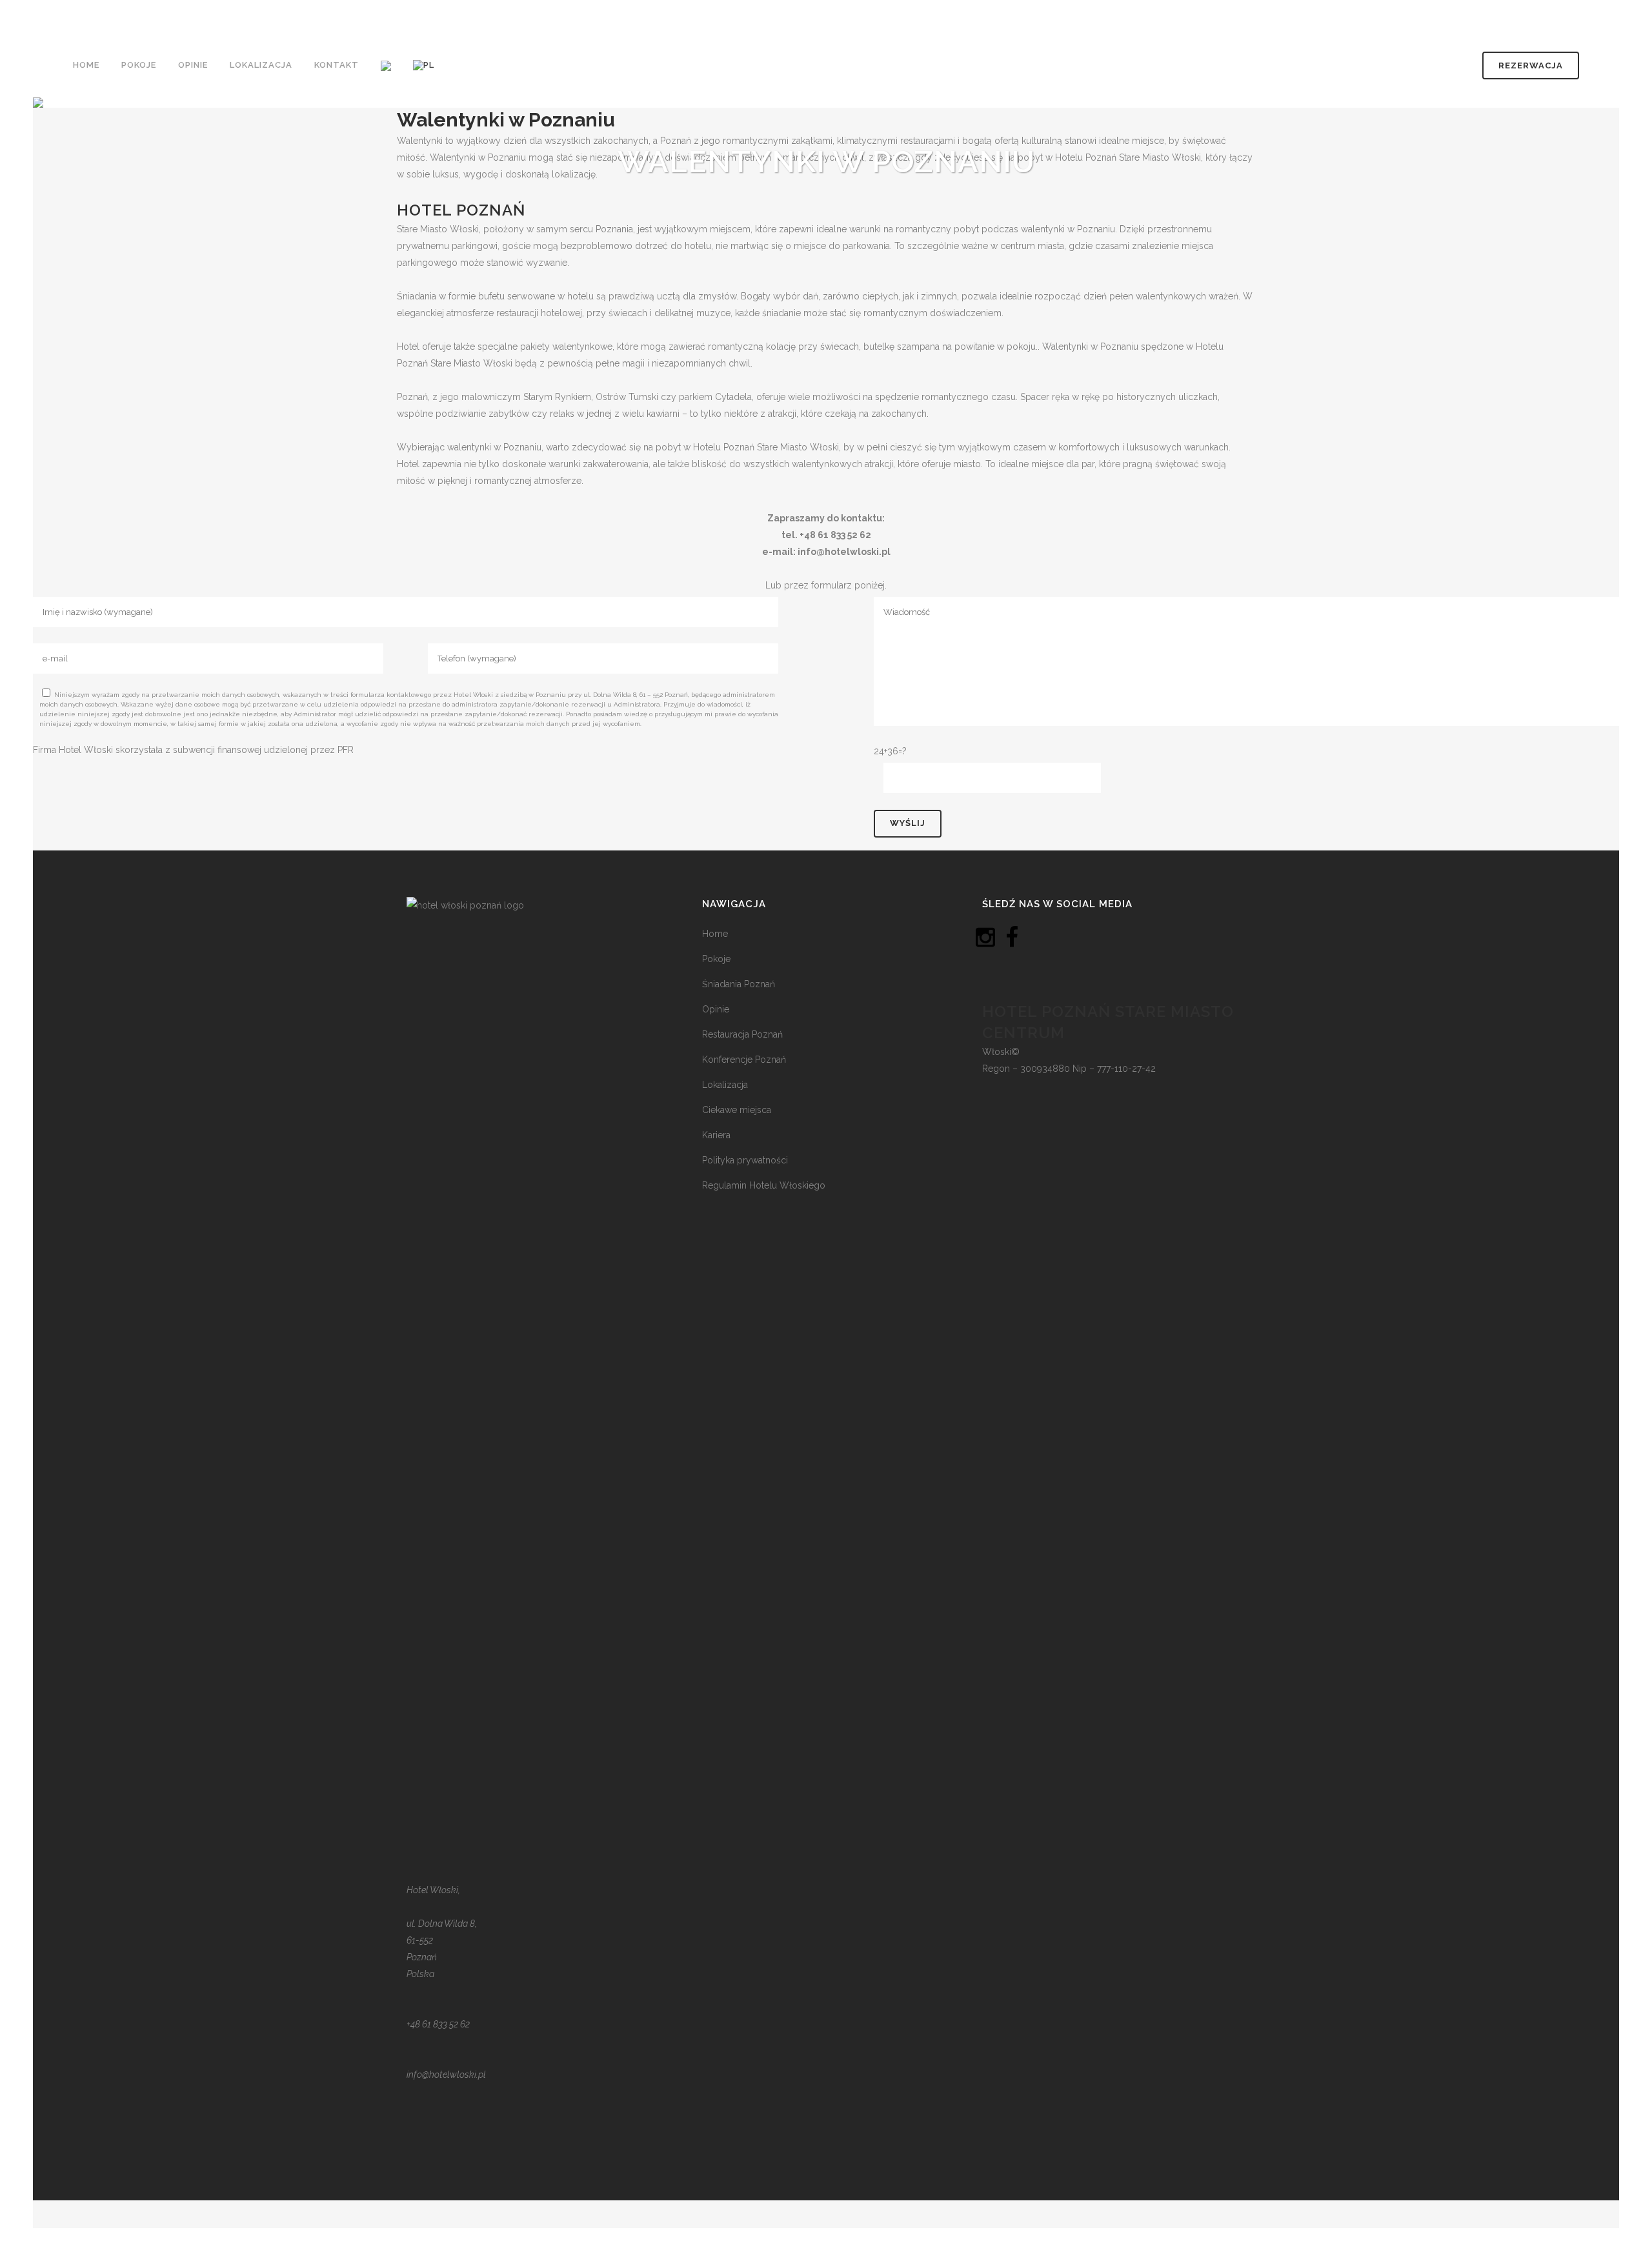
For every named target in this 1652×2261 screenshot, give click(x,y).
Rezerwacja (1531, 65)
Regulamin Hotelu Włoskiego (764, 1185)
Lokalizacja (725, 1085)
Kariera (716, 1135)
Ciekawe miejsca (737, 1110)
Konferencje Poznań (744, 1060)
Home (715, 934)
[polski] (425, 65)
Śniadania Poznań (739, 984)
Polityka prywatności (745, 1160)
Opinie (716, 1009)
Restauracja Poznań (742, 1034)
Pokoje (716, 959)
